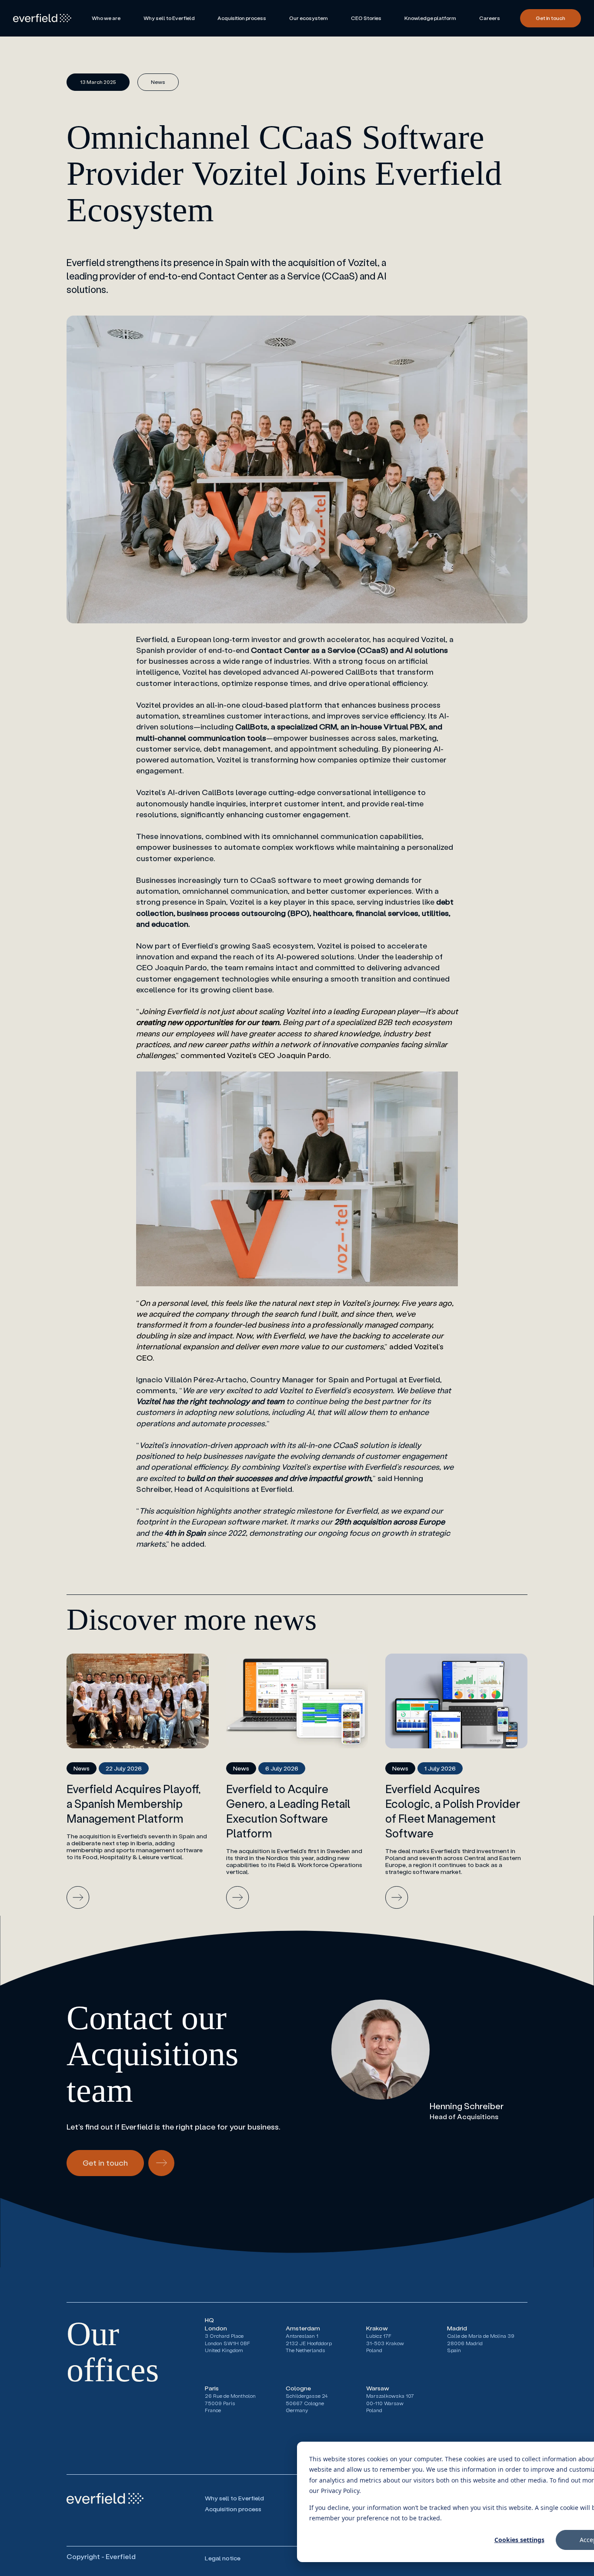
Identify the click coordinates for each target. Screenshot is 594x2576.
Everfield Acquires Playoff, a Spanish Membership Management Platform (134, 1804)
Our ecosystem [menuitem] (309, 18)
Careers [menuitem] (490, 18)
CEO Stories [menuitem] (366, 18)
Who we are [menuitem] (106, 18)
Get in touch (551, 18)
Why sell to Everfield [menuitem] (169, 18)
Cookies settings (519, 2540)
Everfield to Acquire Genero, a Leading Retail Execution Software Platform (288, 1811)
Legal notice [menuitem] (223, 2558)
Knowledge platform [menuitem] (430, 18)
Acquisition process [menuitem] (242, 18)
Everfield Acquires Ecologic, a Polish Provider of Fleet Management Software (453, 1811)
